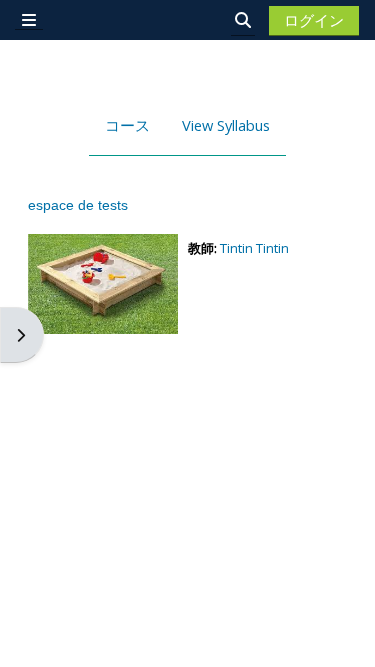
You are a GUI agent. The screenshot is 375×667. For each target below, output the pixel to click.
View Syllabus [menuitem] (226, 125)
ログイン (314, 20)
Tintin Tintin (254, 248)
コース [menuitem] (127, 125)
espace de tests (78, 205)
